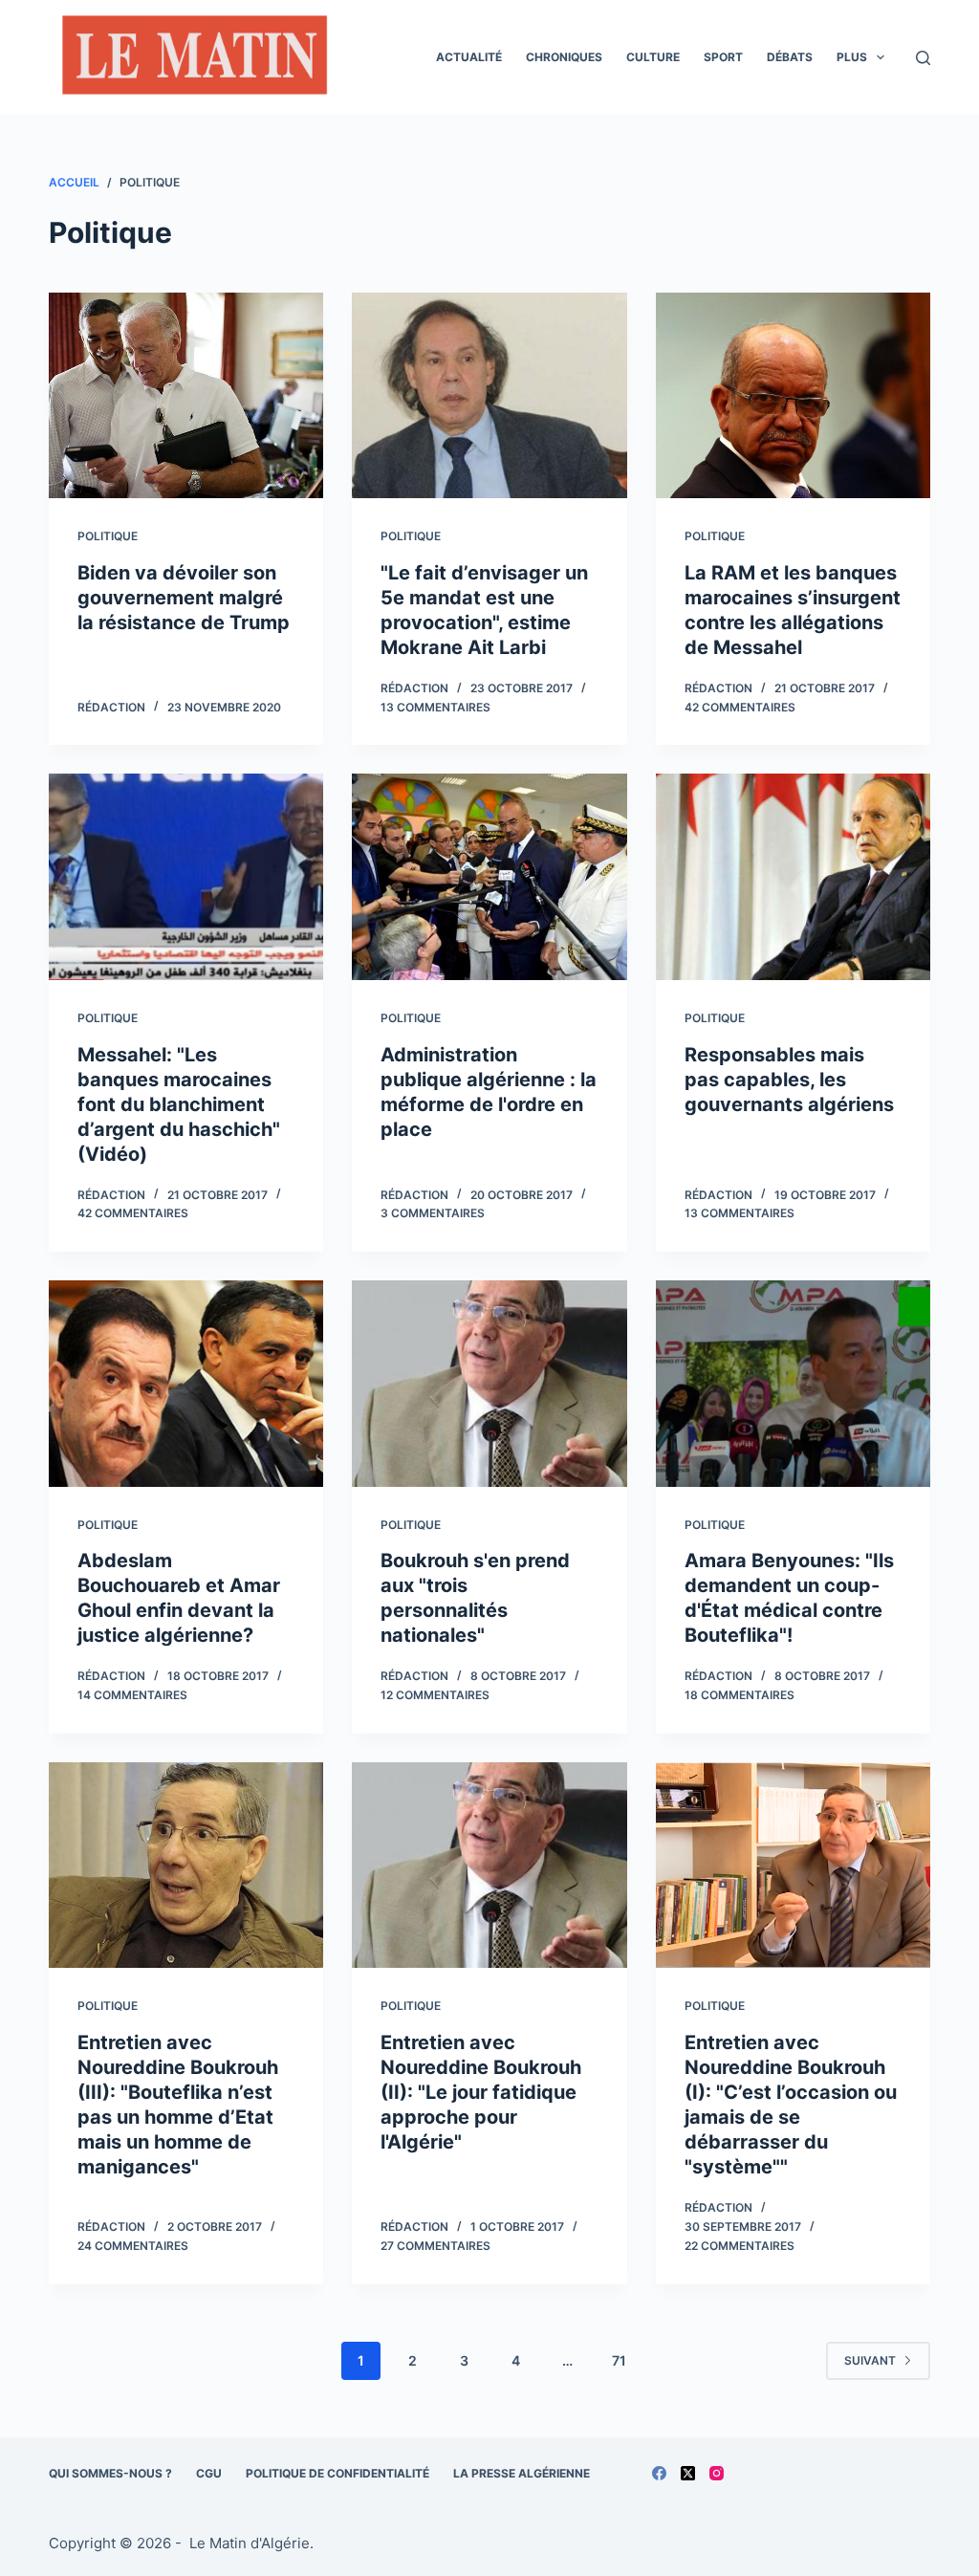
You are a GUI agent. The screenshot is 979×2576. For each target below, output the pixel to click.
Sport (723, 57)
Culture (653, 57)
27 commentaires (435, 2246)
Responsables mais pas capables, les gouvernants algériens (789, 1080)
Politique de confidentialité (337, 2473)
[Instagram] (717, 2473)
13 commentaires (435, 707)
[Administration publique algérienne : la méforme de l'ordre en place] (489, 876)
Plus (852, 57)
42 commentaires (740, 707)
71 (619, 2360)
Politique (108, 536)
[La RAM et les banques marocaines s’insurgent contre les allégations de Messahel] (793, 395)
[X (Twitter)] (688, 2473)
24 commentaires (133, 2246)
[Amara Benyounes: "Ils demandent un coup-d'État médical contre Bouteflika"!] (793, 1383)
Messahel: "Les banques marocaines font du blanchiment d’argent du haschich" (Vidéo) (179, 1104)
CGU (209, 2473)
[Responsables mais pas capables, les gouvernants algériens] (793, 876)
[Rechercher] (923, 58)
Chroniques (564, 57)
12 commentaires (435, 1695)
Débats (790, 57)
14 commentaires (132, 1695)
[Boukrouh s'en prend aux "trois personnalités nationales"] (489, 1383)
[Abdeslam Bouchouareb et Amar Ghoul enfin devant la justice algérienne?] (186, 1383)
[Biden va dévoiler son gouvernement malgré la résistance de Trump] (186, 395)
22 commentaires (740, 2246)
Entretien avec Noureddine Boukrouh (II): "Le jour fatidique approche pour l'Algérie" (481, 2092)
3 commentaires (433, 1213)
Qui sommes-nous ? (110, 2473)
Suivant (870, 2360)
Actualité (469, 57)
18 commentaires (740, 1695)
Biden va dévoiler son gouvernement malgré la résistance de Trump (184, 598)
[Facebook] (659, 2473)
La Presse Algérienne (522, 2473)
